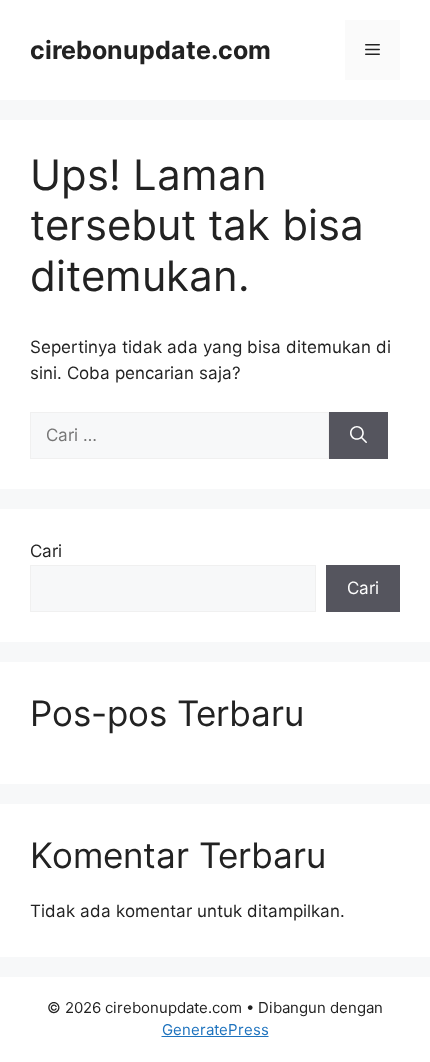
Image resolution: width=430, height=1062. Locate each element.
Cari (46, 551)
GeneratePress (215, 1029)
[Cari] (358, 436)
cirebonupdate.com (150, 50)
